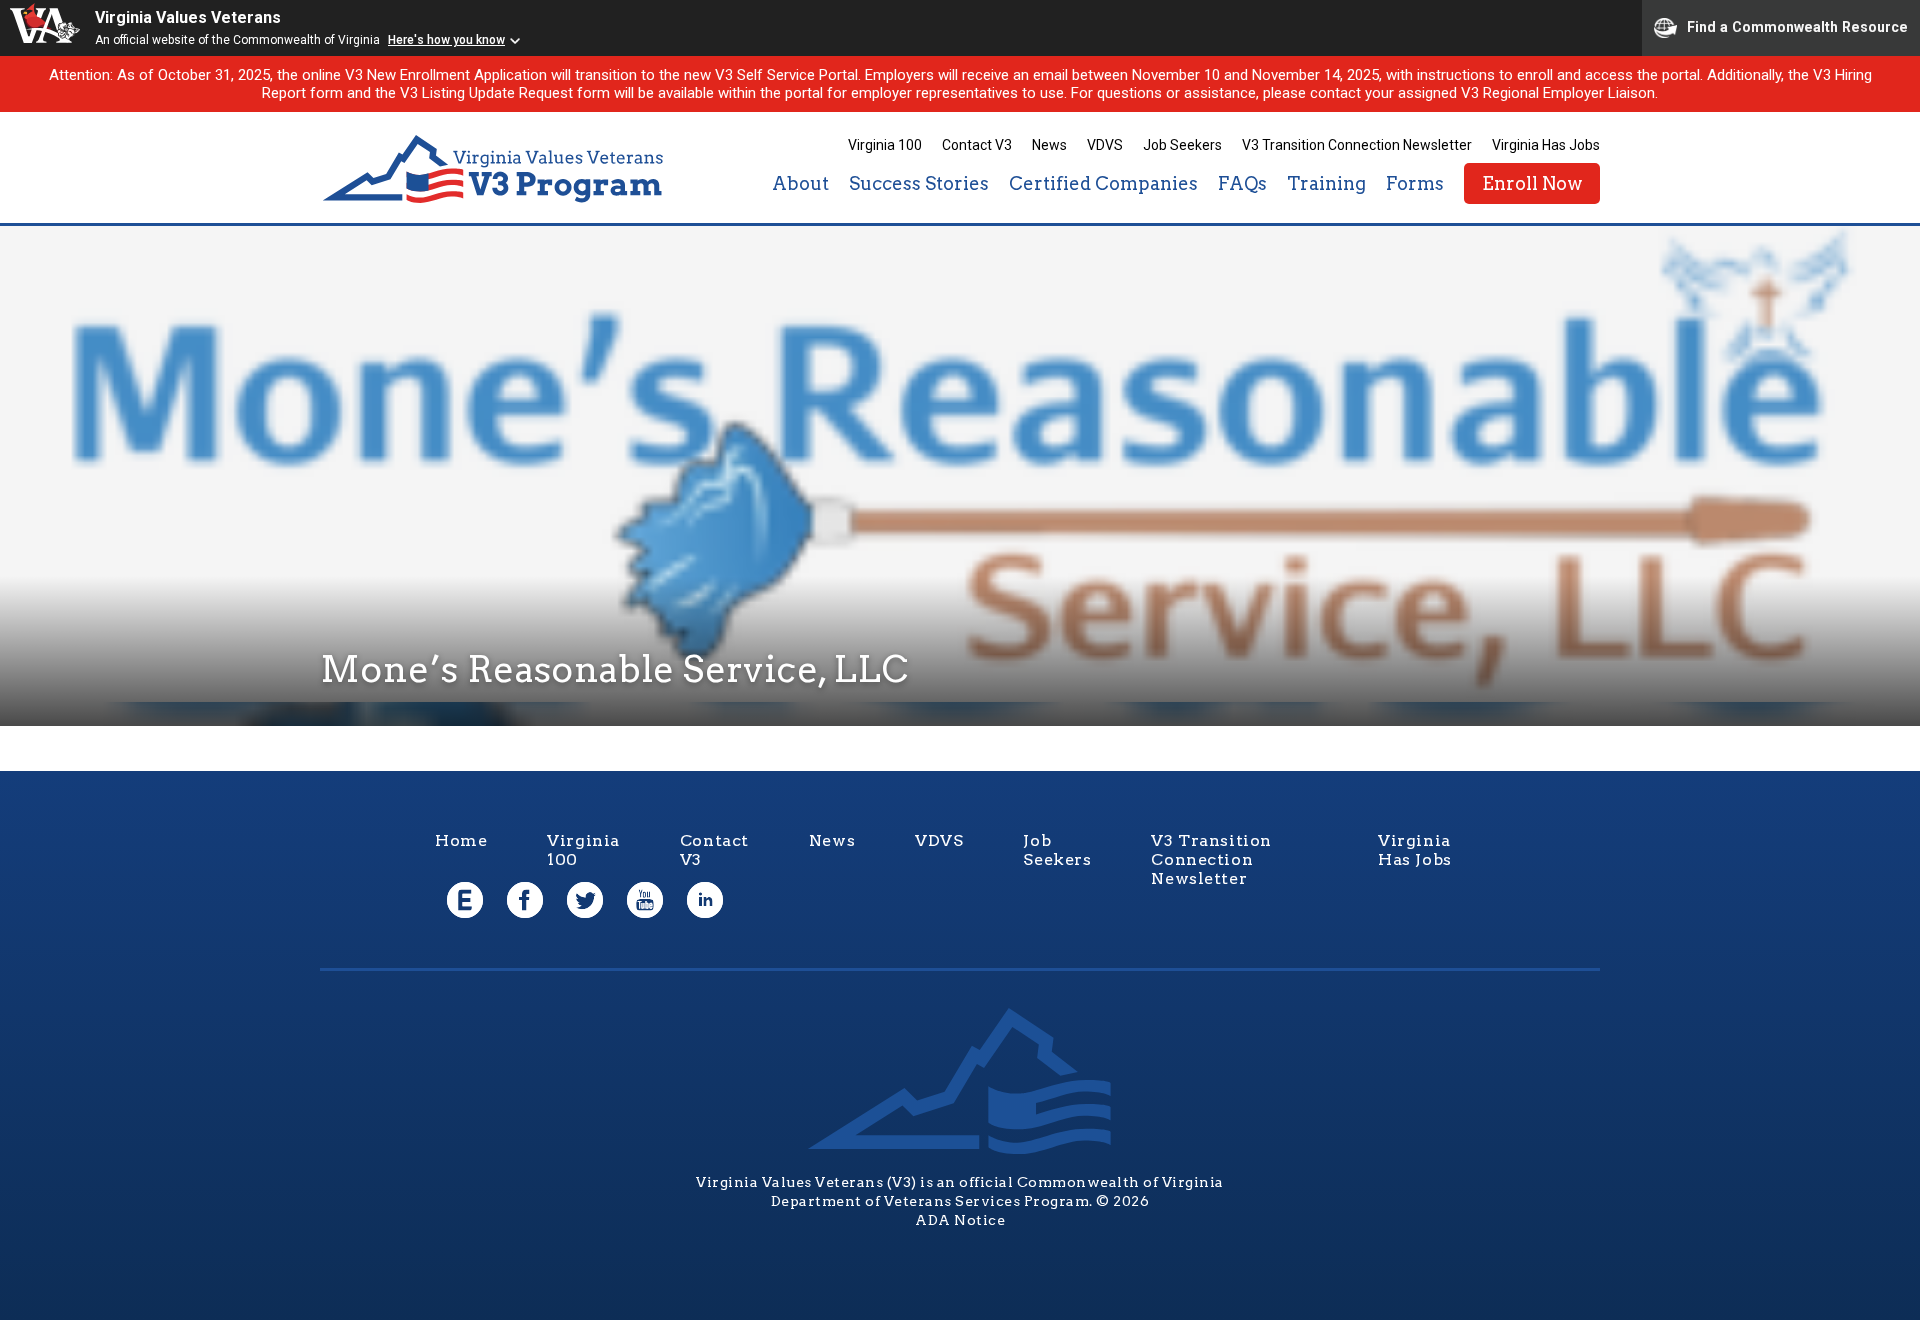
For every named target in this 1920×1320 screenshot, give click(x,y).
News (1049, 145)
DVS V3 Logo (495, 169)
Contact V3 (977, 145)
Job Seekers (1182, 145)
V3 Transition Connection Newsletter (1357, 145)
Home (461, 840)
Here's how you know (446, 40)
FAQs (1242, 183)
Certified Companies (1103, 183)
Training (1326, 183)
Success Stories (919, 183)
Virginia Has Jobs (1546, 145)
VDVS (1105, 145)
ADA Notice (960, 1220)
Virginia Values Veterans (188, 17)
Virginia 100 (885, 145)
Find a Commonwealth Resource (1797, 26)
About (800, 183)
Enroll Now (1532, 183)
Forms (1415, 183)
